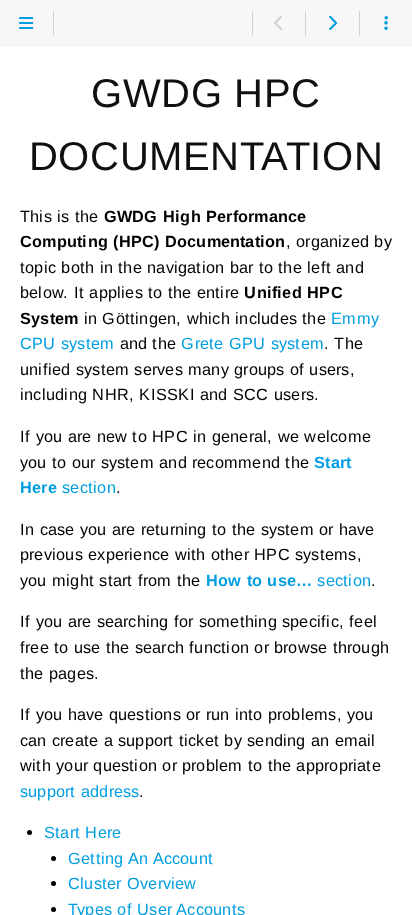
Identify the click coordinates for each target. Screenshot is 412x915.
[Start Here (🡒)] (331, 24)
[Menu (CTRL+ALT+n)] (26, 24)
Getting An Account (140, 858)
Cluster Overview (132, 883)
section (288, 580)
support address (79, 791)
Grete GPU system (252, 343)
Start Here (82, 832)
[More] (385, 24)
